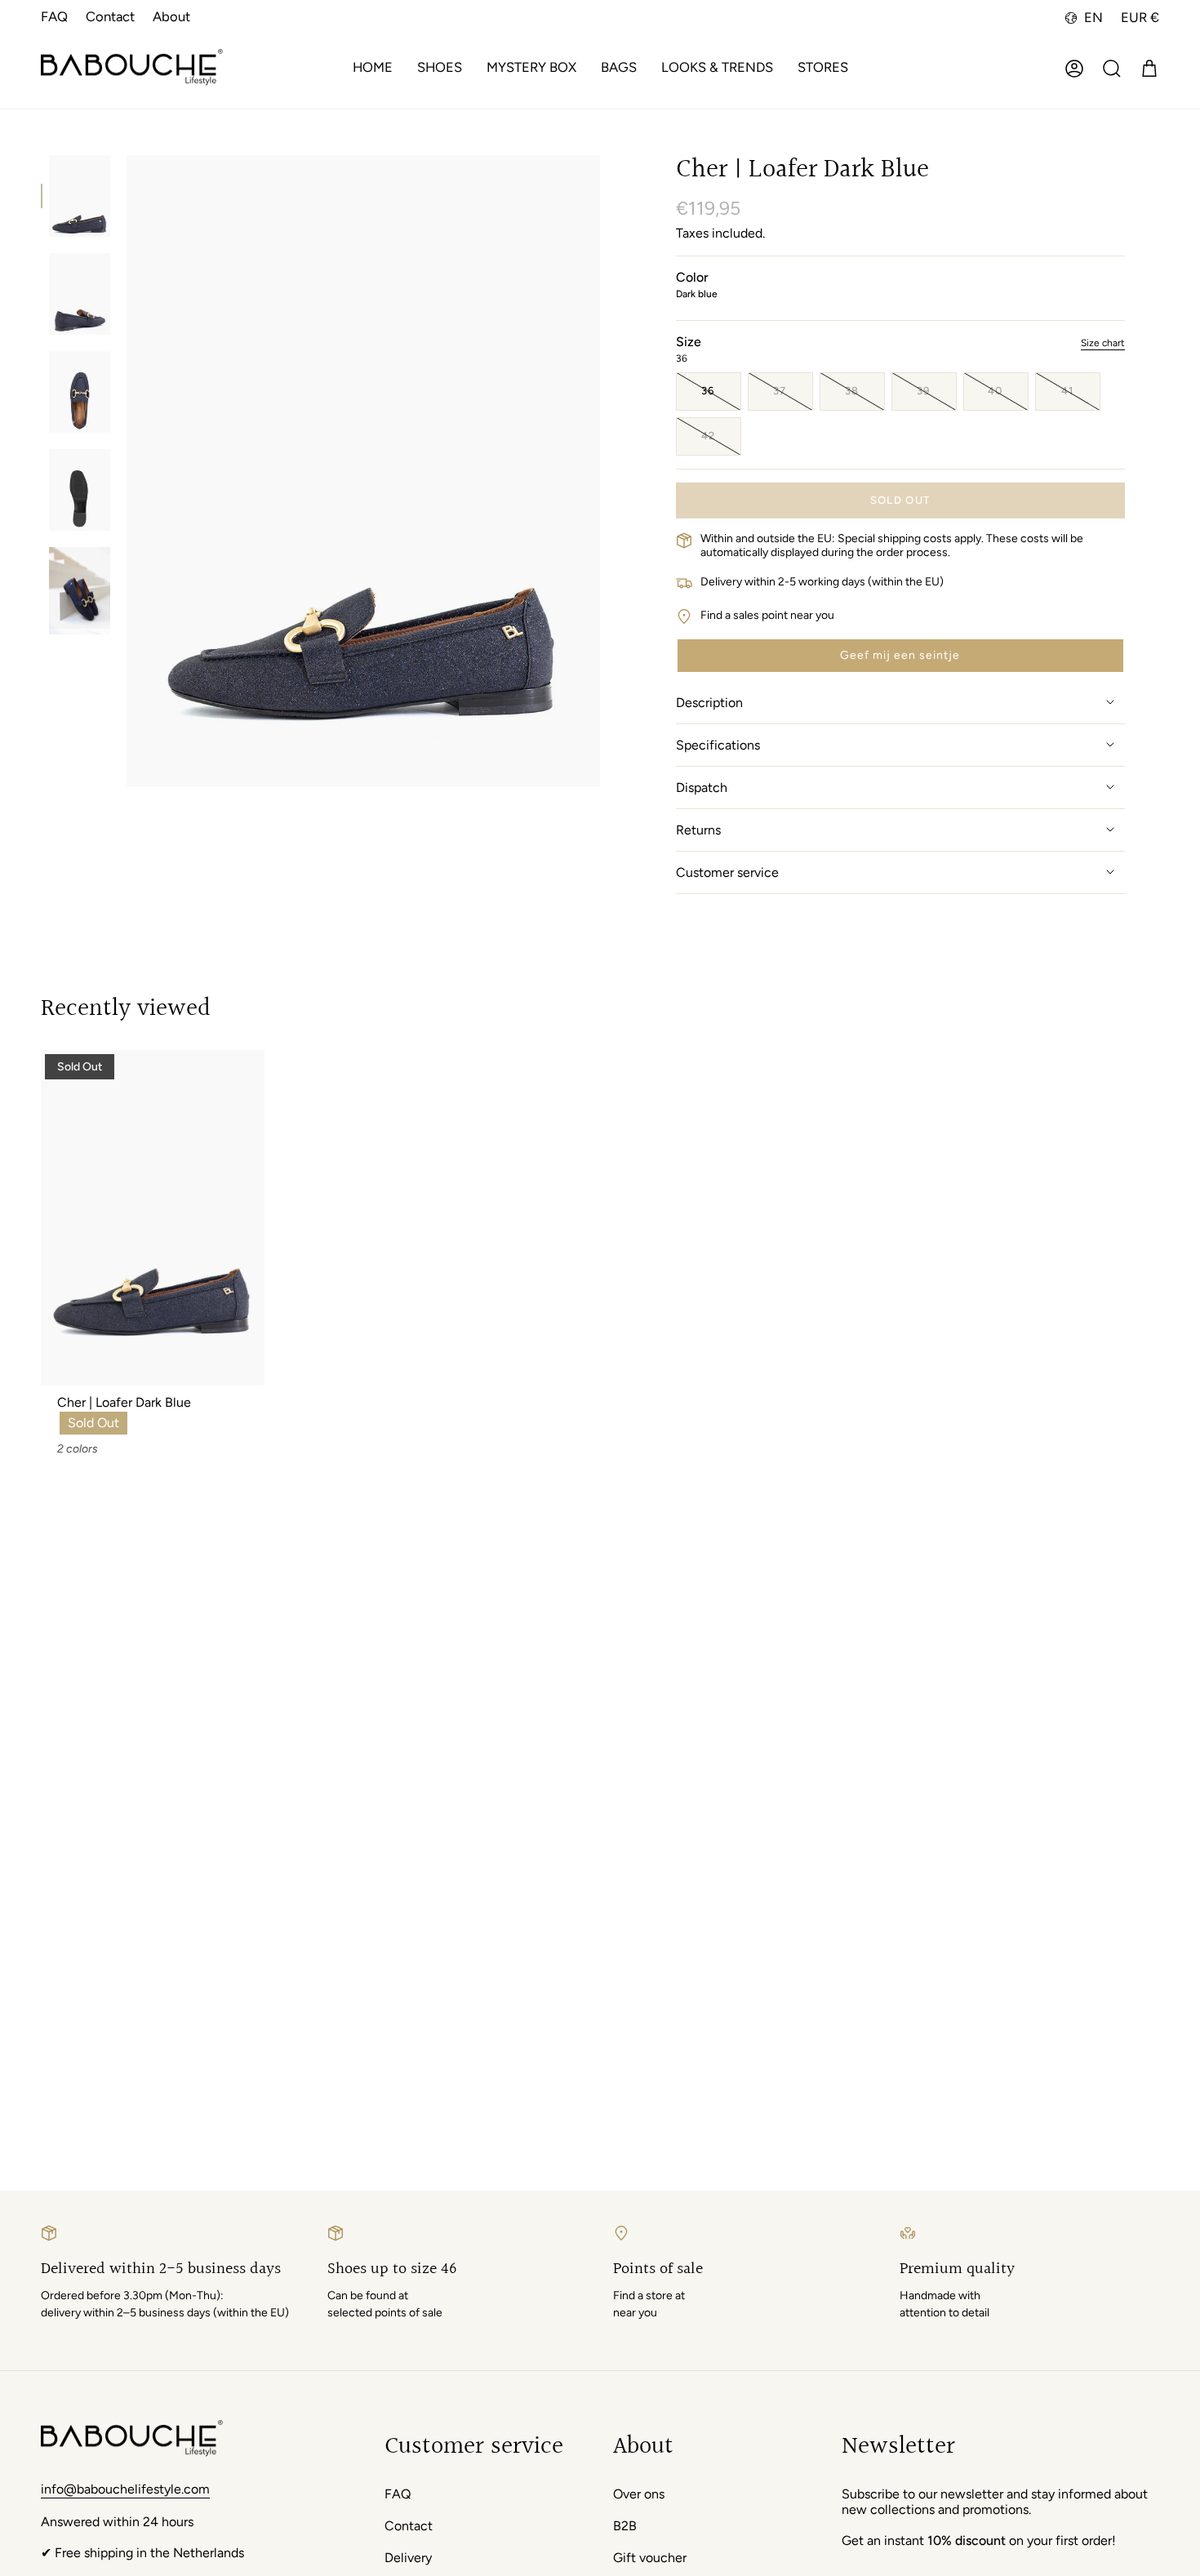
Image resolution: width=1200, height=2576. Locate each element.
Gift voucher (650, 2558)
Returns (698, 830)
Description (709, 703)
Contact (110, 16)
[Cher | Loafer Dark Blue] (153, 1218)
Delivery (408, 2558)
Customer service (727, 872)
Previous (127, 471)
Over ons (639, 2494)
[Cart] (1149, 69)
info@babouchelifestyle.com (125, 2489)
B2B (625, 2526)
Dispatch (702, 787)
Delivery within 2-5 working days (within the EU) (822, 582)
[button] (440, 69)
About (171, 16)
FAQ (54, 16)
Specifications (718, 745)
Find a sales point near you (767, 615)
